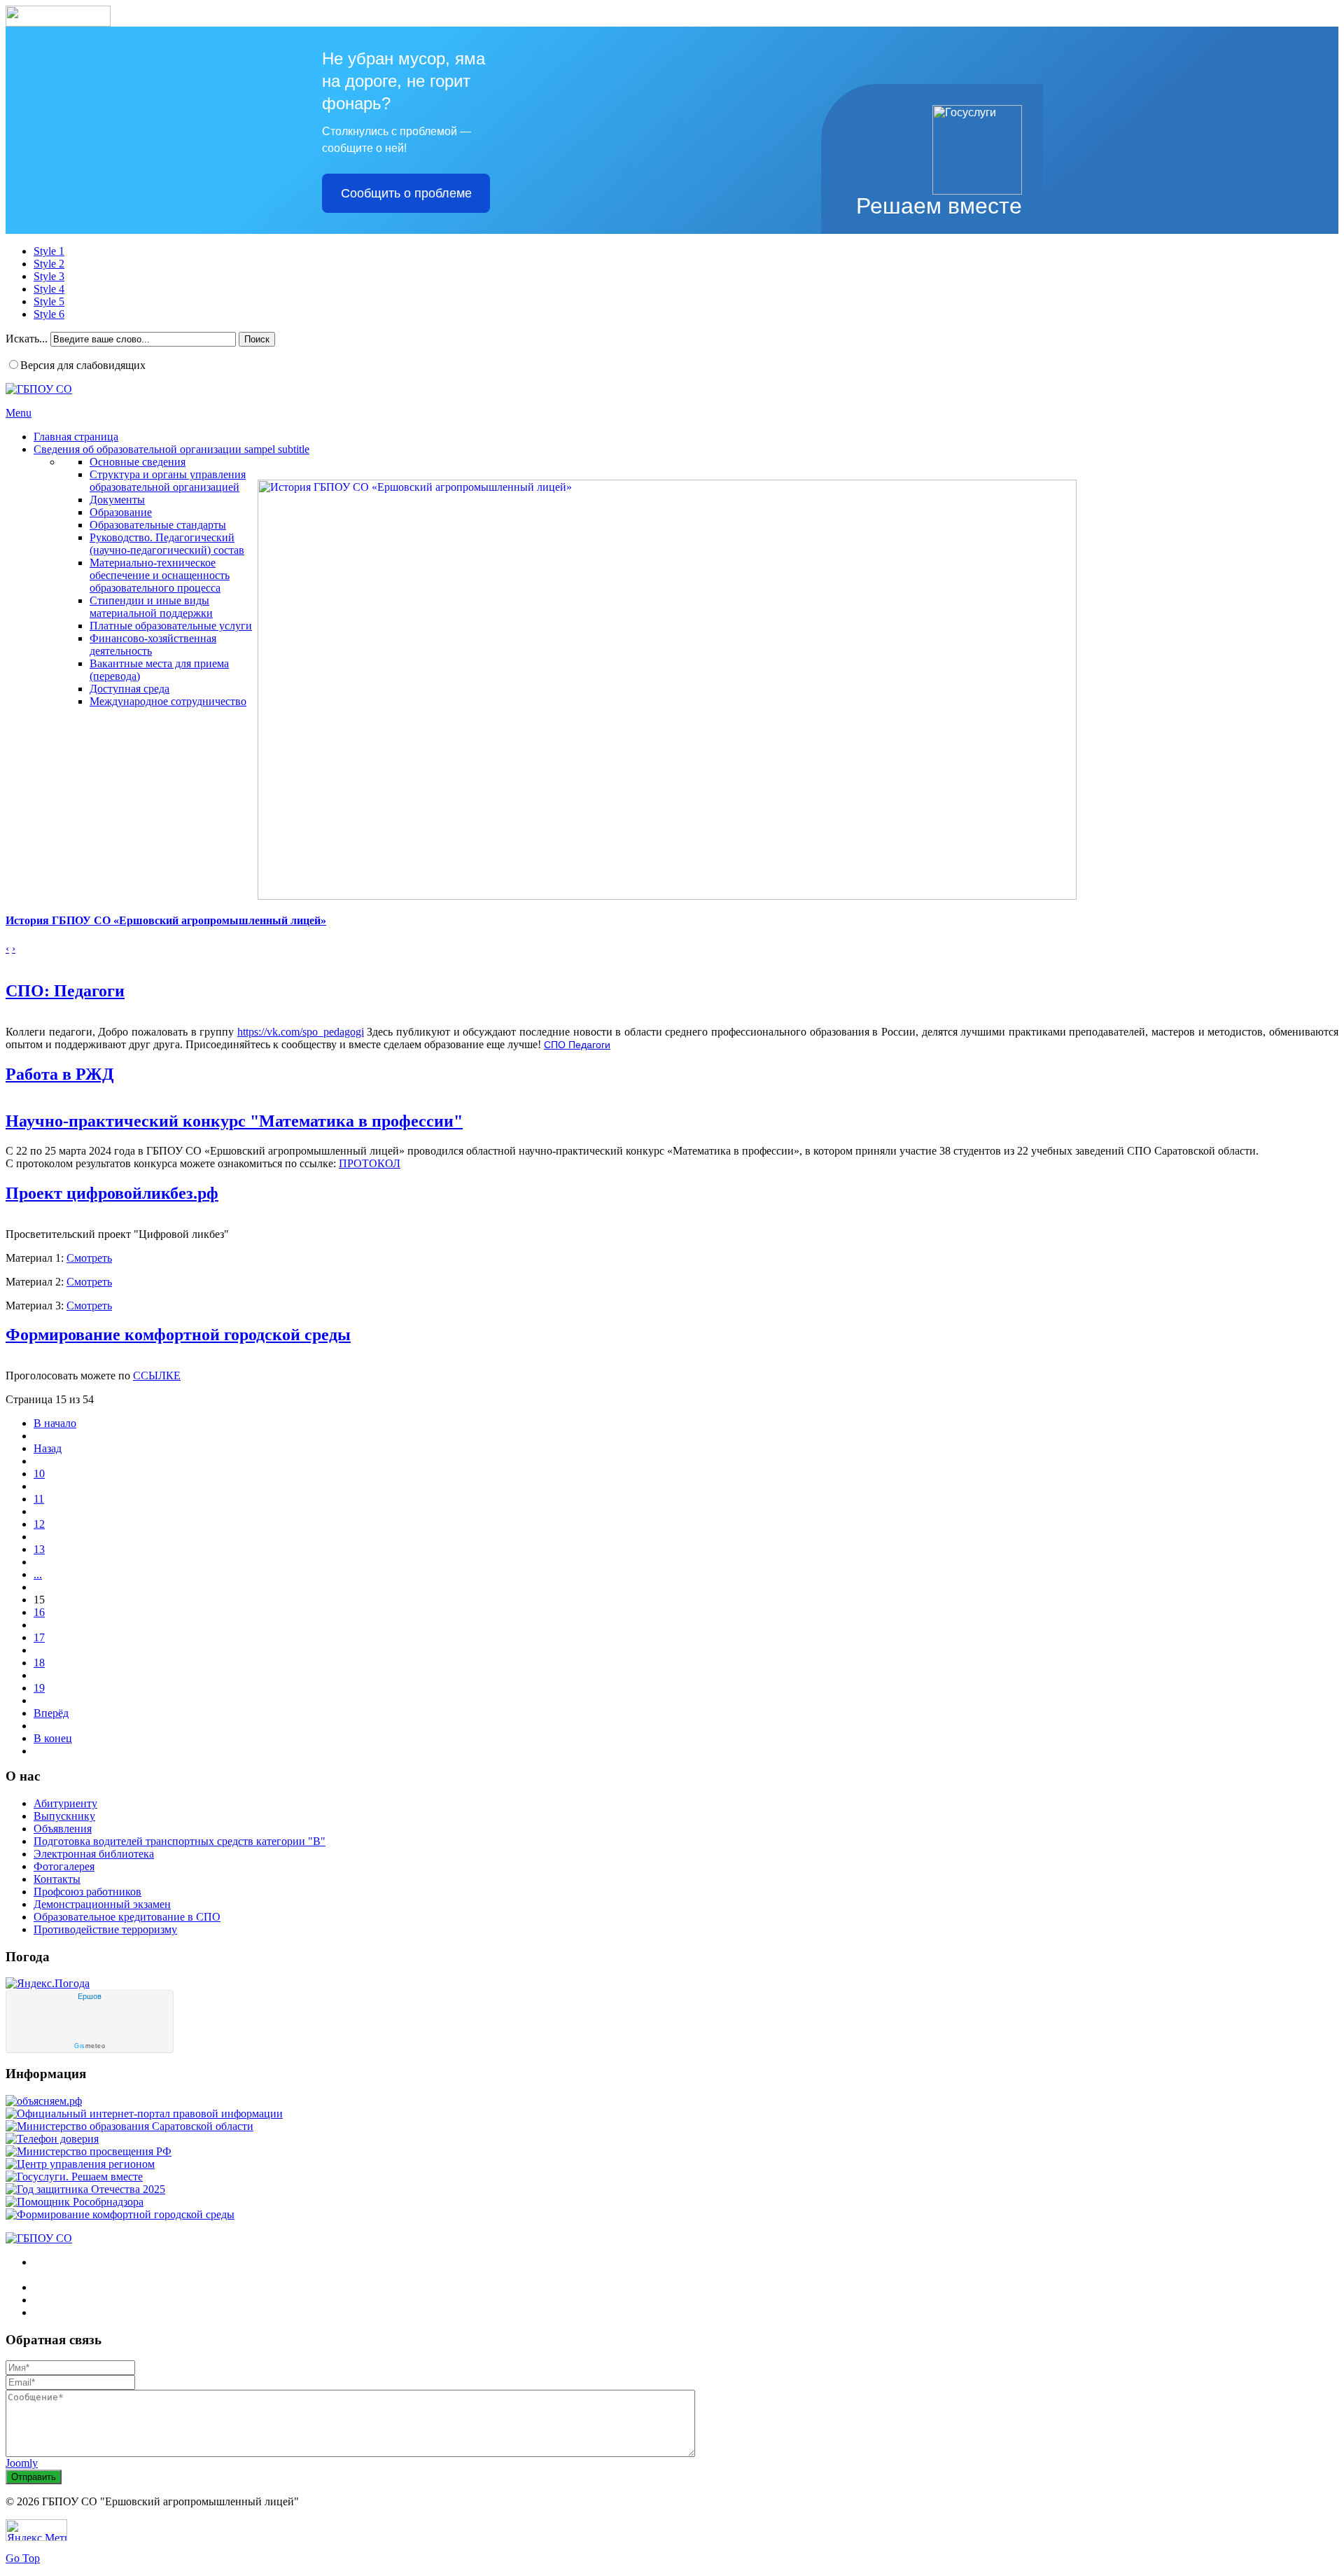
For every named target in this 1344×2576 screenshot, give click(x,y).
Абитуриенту (65, 1803)
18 (39, 1663)
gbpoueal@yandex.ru (113, 2312)
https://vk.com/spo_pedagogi (301, 1032)
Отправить (34, 2477)
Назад (48, 1448)
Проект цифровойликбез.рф (112, 1193)
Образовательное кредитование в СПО (127, 1917)
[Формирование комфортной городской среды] (120, 2214)
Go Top (23, 2558)
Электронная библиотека (94, 1854)
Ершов (90, 1996)
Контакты (57, 1879)
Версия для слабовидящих (83, 365)
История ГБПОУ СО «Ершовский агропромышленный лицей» (166, 920)
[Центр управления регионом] (80, 2164)
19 (39, 1688)
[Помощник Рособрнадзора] (75, 2202)
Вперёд (51, 1713)
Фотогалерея (64, 1866)
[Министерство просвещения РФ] (89, 2151)
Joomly (22, 2463)
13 (39, 1549)
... (38, 1574)
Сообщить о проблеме (406, 193)
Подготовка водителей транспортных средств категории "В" (180, 1841)
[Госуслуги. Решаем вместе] (74, 2177)
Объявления (63, 1829)
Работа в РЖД (60, 1074)
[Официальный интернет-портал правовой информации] (144, 2114)
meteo (90, 2046)
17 (39, 1637)
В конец (53, 1738)
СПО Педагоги (577, 1045)
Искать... (27, 339)
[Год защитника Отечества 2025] (85, 2189)
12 (39, 1524)
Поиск (257, 339)
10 (39, 1474)
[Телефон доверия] (52, 2139)
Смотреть (89, 1258)
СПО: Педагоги (65, 991)
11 (39, 1499)
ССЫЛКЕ (157, 1376)
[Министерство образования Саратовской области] (129, 2126)
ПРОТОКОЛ (370, 1163)
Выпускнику (64, 1816)
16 (39, 1612)
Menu (19, 413)
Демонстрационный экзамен (102, 1904)
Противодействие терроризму (105, 1929)
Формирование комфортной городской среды (178, 1335)
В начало (55, 1423)
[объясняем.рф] (44, 2101)
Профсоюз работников (87, 1892)
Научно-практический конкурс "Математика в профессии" (234, 1121)
